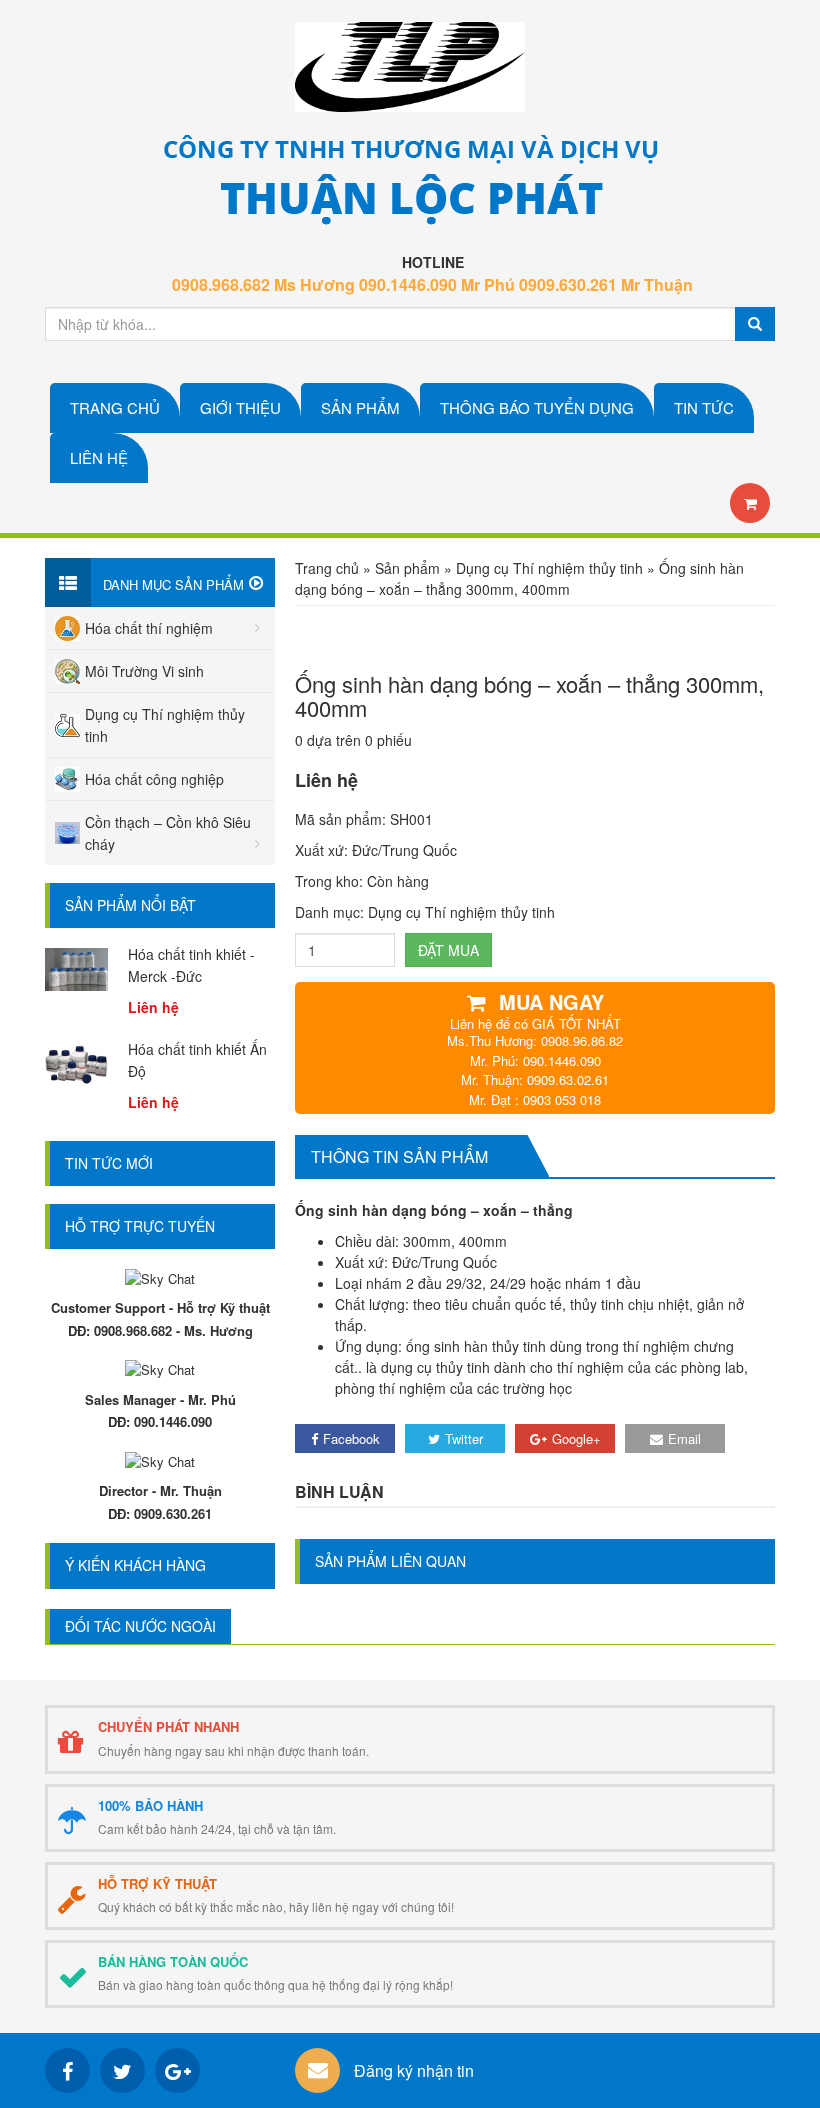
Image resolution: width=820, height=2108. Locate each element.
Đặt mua (448, 950)
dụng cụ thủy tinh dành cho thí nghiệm (502, 1367)
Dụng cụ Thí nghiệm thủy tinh (549, 568)
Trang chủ (327, 568)
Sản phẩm (407, 568)
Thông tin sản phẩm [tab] (399, 1156)
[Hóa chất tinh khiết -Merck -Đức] (76, 967)
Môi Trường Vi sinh (144, 671)
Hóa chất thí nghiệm (149, 628)
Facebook (351, 1438)
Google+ (576, 1438)
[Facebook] (67, 2070)
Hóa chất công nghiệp (154, 779)
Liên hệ (326, 780)
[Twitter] (122, 2070)
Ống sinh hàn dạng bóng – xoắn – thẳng (434, 1210)
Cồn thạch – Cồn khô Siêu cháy (168, 833)
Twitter (464, 1438)
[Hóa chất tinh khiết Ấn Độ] (76, 1062)
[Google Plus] (177, 2070)
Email (684, 1438)
